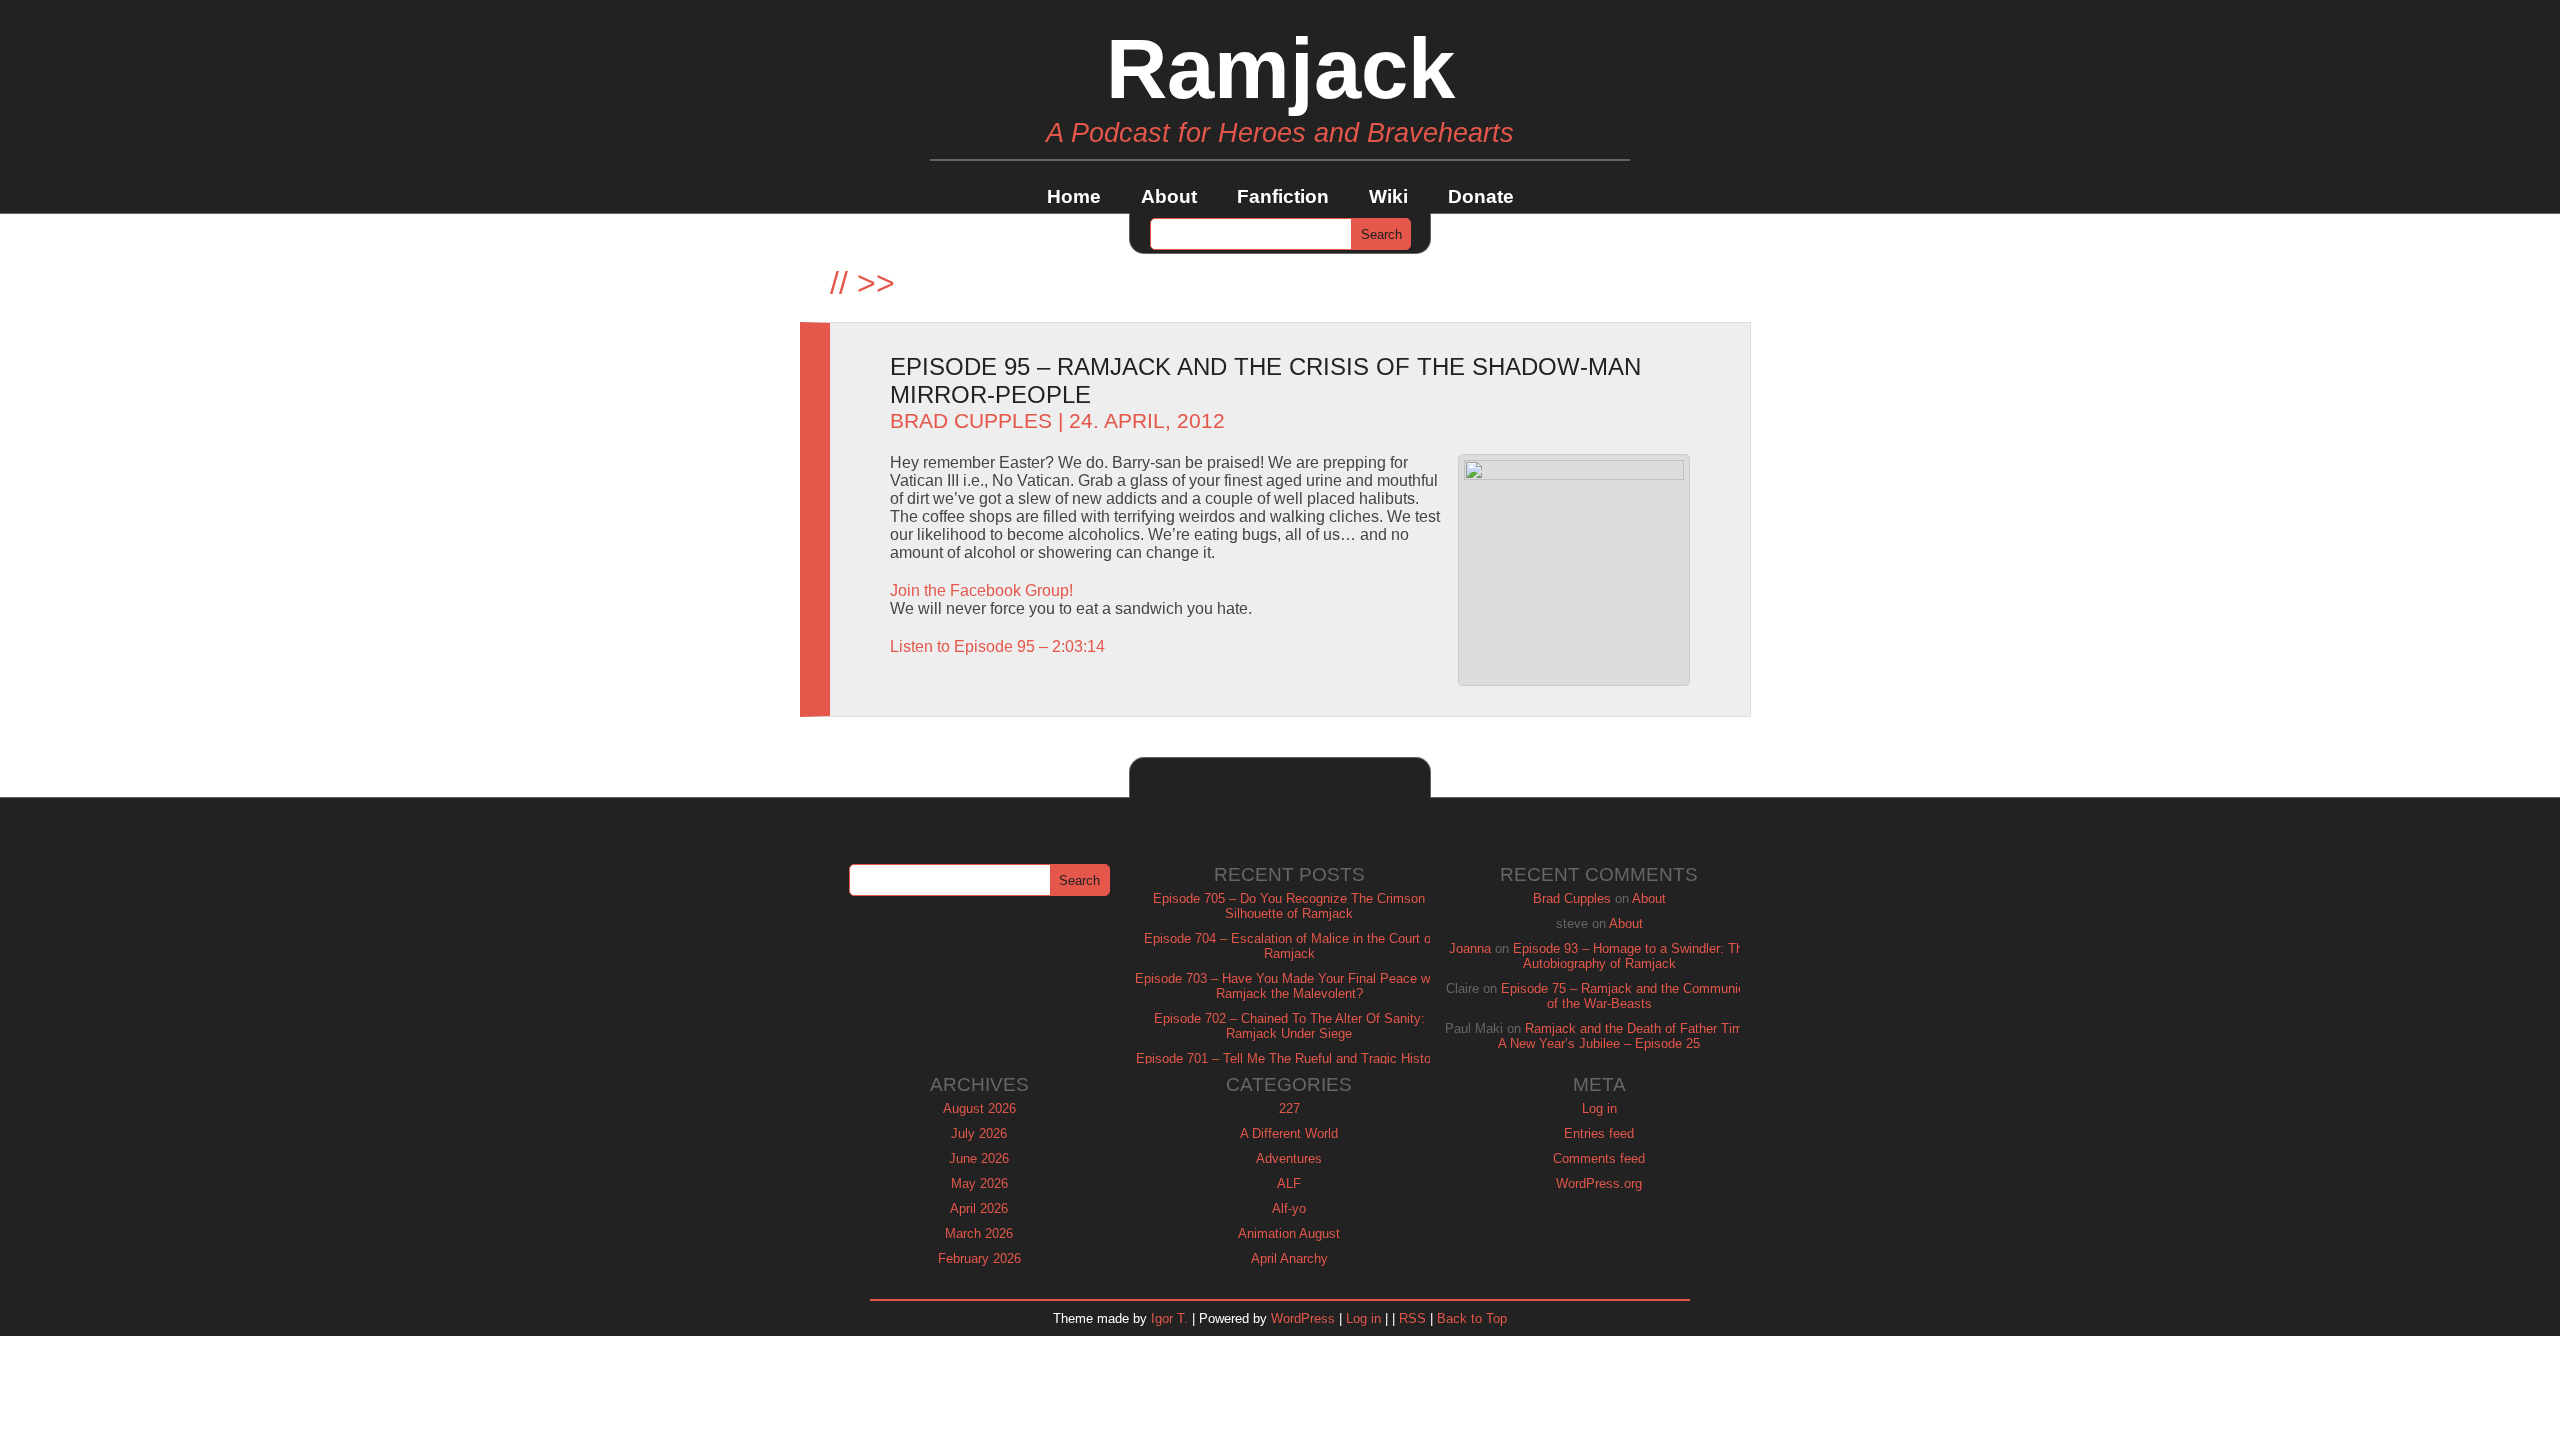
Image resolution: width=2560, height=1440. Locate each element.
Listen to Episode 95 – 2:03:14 (997, 646)
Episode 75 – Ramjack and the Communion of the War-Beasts (1626, 996)
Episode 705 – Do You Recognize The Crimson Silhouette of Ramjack (1289, 906)
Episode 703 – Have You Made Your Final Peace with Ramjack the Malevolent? (1289, 986)
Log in (1599, 1108)
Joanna (1470, 948)
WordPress (1303, 1318)
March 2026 (979, 1233)
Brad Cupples (971, 421)
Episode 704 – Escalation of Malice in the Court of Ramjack (1289, 946)
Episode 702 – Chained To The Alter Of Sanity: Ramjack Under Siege (1289, 1026)
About (1169, 196)
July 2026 (979, 1133)
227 (1289, 1108)
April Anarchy (1289, 1258)
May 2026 (979, 1183)
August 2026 (979, 1108)
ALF (1289, 1183)
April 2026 (979, 1208)
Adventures (1289, 1158)
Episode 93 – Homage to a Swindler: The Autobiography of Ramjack (1631, 956)
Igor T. (1169, 1318)
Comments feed (1599, 1158)
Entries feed (1599, 1133)
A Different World (1289, 1133)
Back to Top (1472, 1318)
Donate (1481, 196)
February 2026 (979, 1258)
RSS (1412, 1318)
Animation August (1289, 1233)
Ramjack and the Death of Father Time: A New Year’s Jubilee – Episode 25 (1626, 1036)
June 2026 (979, 1158)
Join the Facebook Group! (981, 590)
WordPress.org (1599, 1183)
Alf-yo (1289, 1208)
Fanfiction (1283, 196)
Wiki (1388, 196)
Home (1074, 196)
